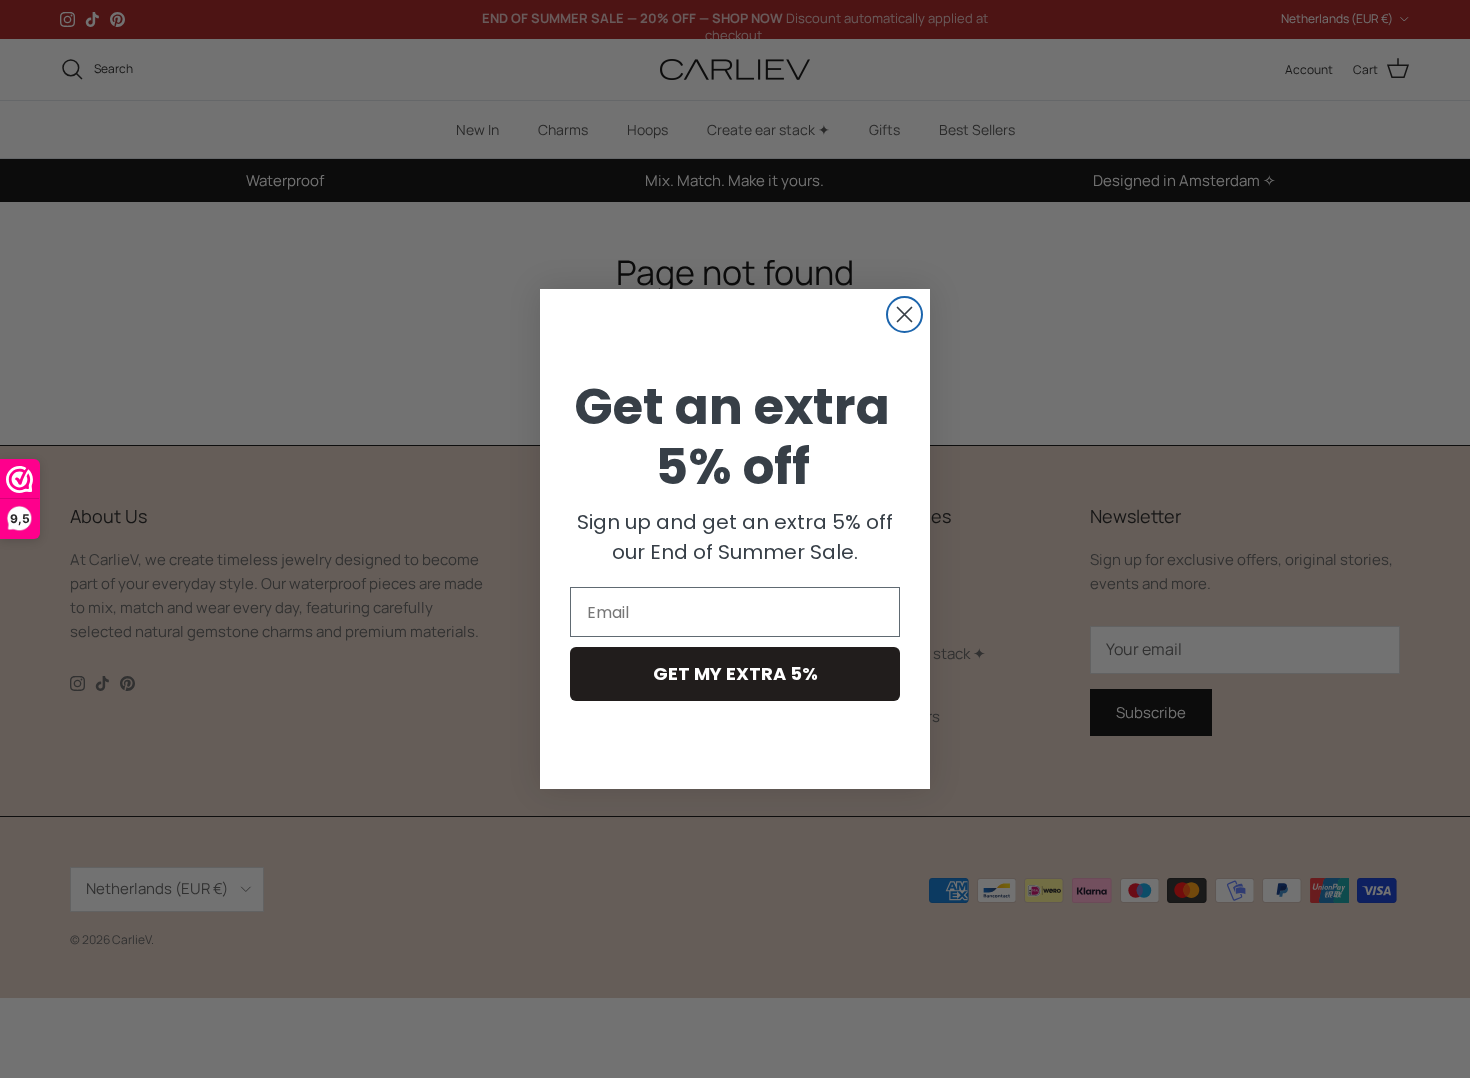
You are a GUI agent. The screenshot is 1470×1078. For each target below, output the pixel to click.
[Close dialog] (904, 314)
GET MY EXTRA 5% (735, 673)
